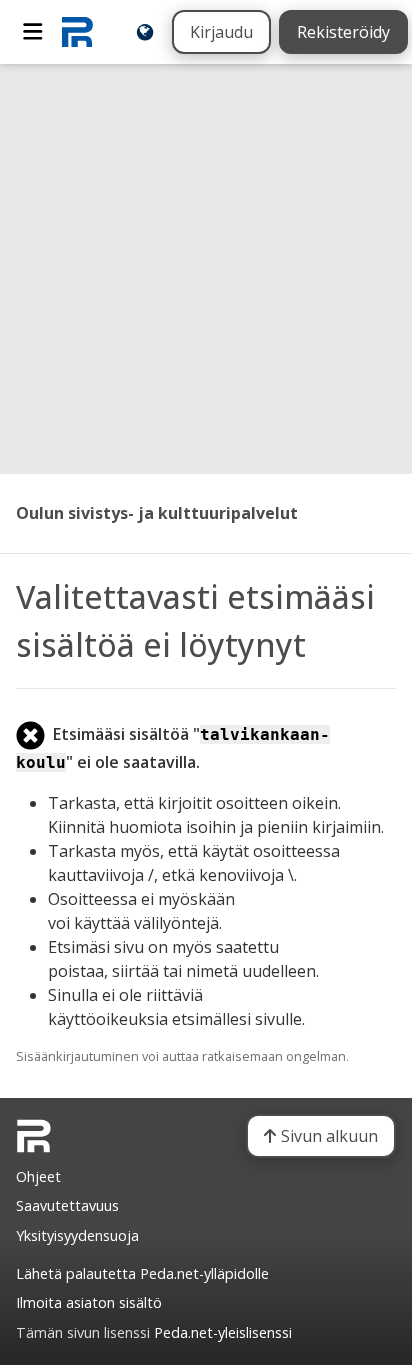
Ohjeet (38, 1176)
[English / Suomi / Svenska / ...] (145, 32)
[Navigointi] (33, 32)
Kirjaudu (221, 32)
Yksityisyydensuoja (77, 1235)
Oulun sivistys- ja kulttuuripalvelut (157, 513)
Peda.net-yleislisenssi (223, 1332)
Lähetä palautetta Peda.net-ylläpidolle (142, 1273)
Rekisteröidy (343, 32)
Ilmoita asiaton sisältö (89, 1302)
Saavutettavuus (67, 1205)
